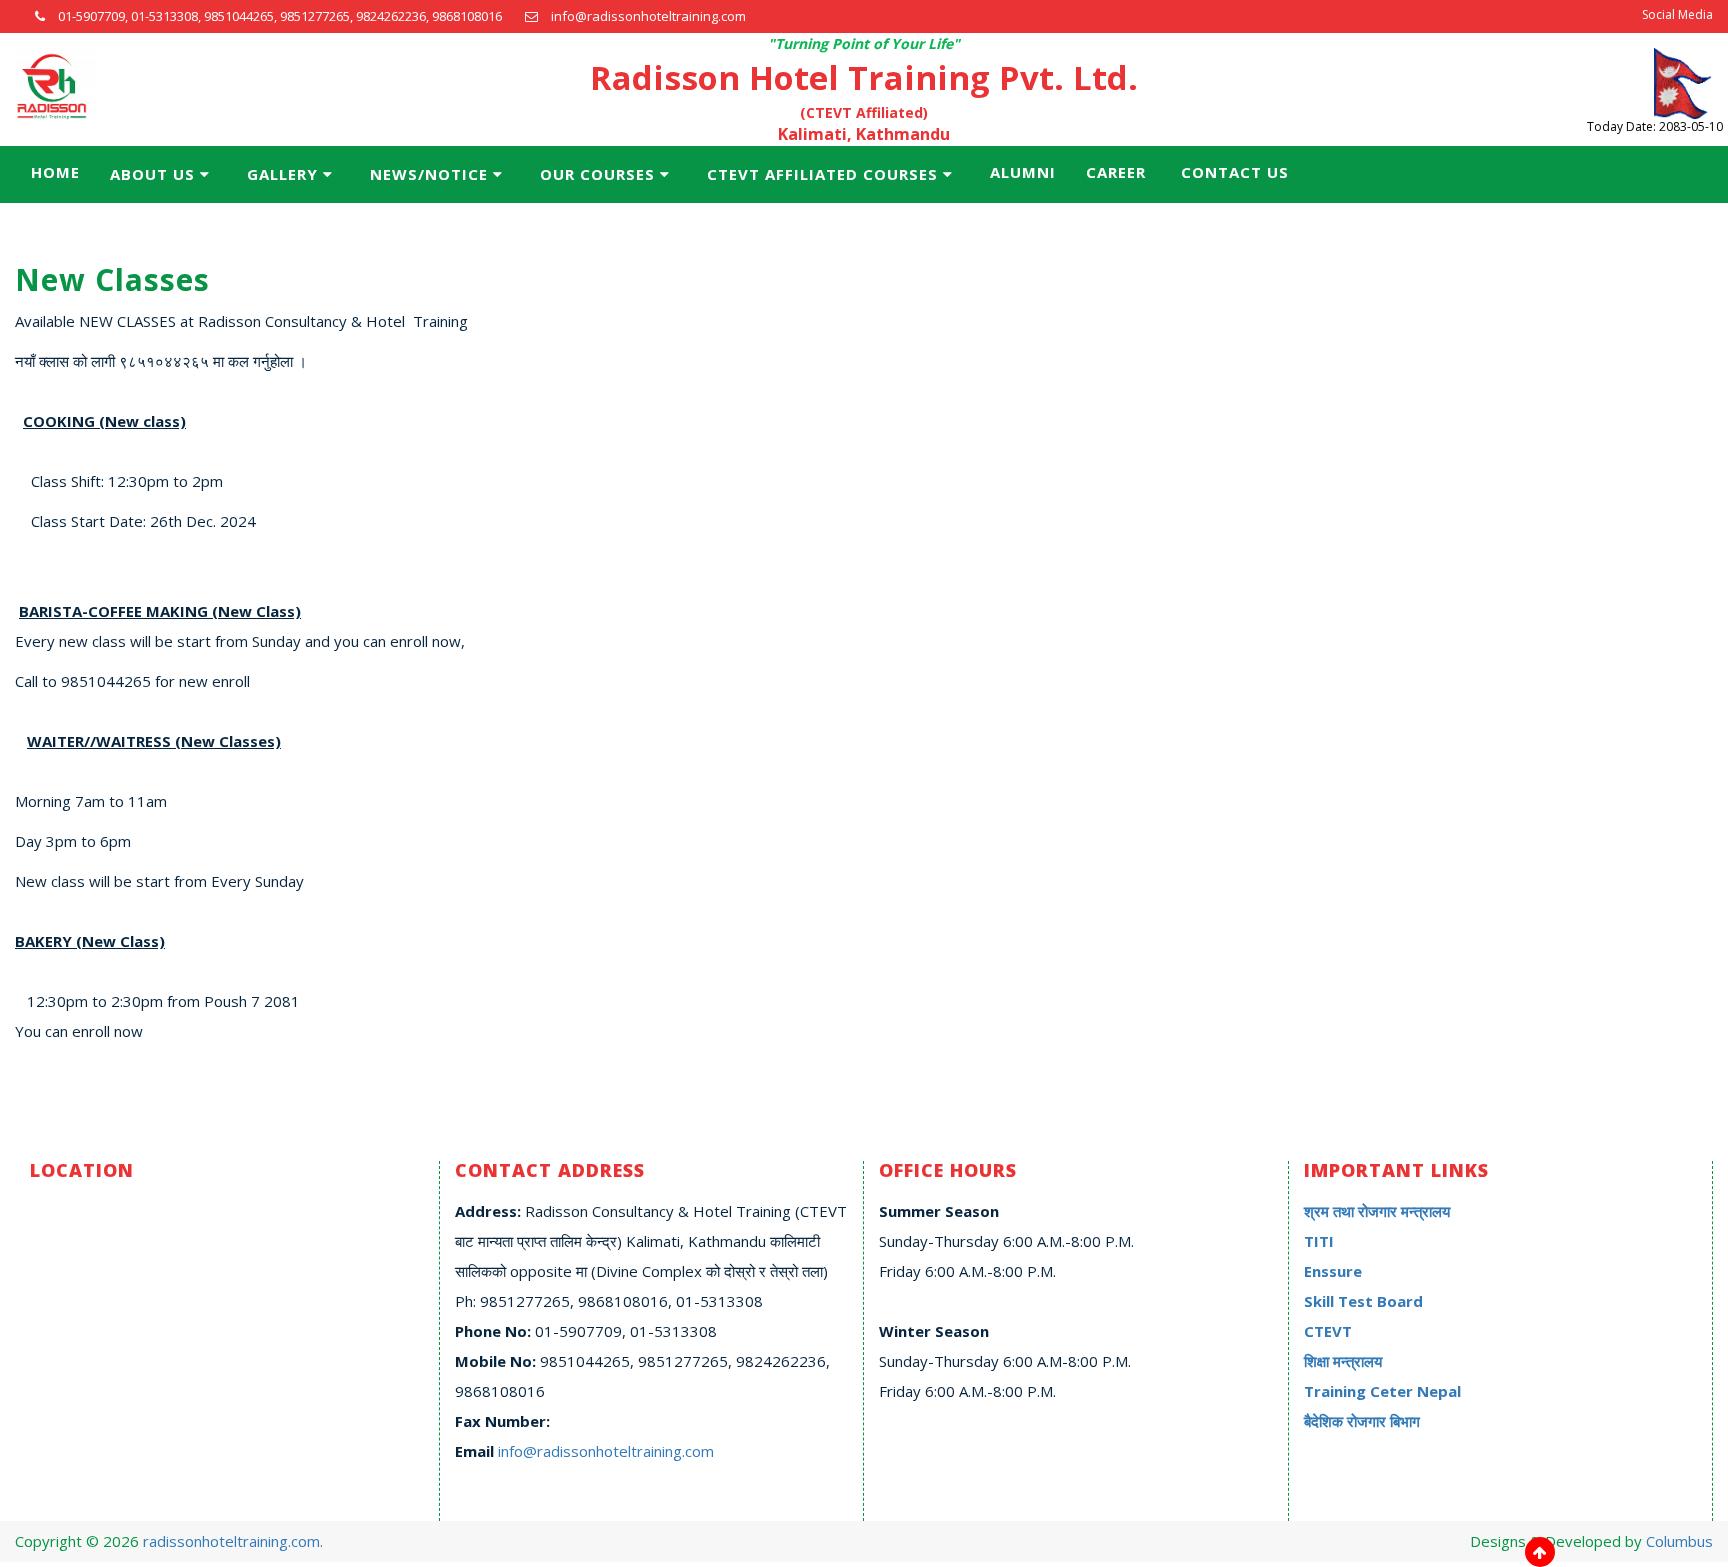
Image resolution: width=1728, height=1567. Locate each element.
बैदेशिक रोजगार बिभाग (1362, 1421)
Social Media (1677, 14)
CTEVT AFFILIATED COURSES (822, 174)
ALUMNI (1023, 172)
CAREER (1116, 172)
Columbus (1679, 1541)
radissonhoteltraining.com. (233, 1541)
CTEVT (1328, 1331)
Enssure (1333, 1271)
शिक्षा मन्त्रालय (1343, 1361)
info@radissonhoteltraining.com (606, 1451)
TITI (1319, 1241)
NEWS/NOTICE (429, 174)
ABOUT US (152, 174)
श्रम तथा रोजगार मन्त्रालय (1377, 1211)
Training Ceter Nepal (1382, 1391)
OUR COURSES (597, 174)
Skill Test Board (1363, 1301)
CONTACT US (1235, 172)
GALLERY (282, 174)
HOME (55, 172)
